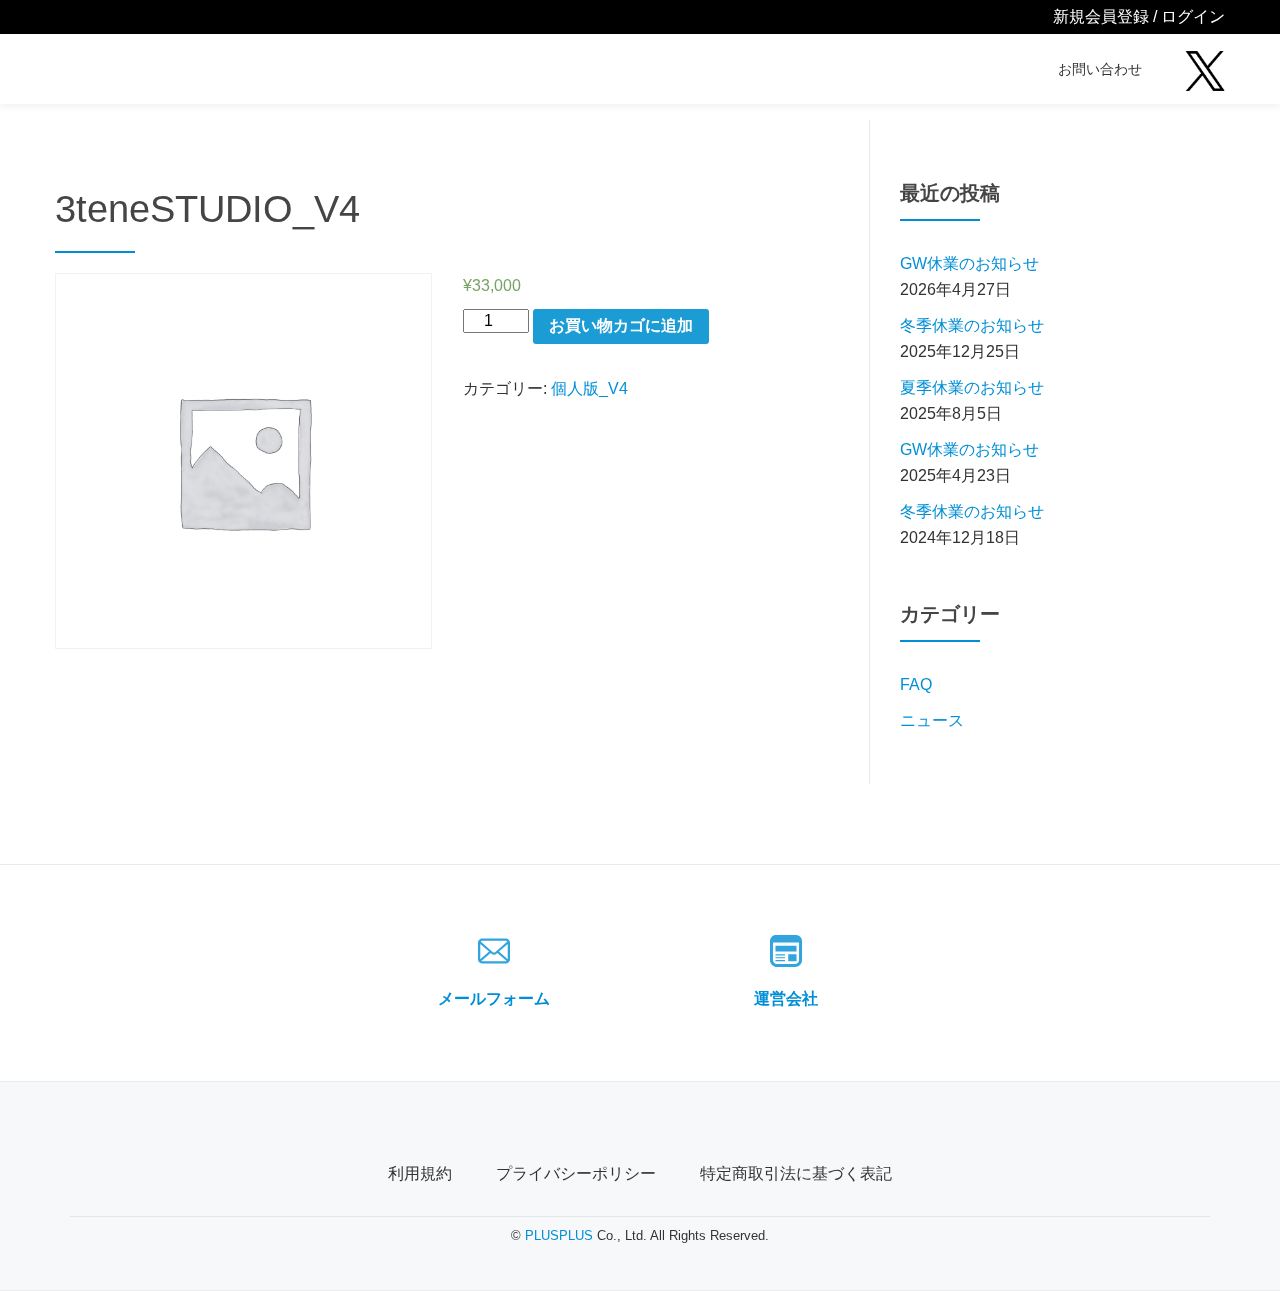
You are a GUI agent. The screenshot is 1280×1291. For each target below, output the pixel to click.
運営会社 (786, 998)
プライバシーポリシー (576, 1173)
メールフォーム (494, 998)
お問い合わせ (1100, 69)
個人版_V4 (589, 388)
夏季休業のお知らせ (972, 387)
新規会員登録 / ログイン (1139, 16)
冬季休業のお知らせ (972, 325)
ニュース (932, 720)
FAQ (916, 684)
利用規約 (420, 1173)
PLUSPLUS (559, 1235)
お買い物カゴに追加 (621, 325)
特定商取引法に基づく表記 (796, 1173)
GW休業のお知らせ (969, 263)
